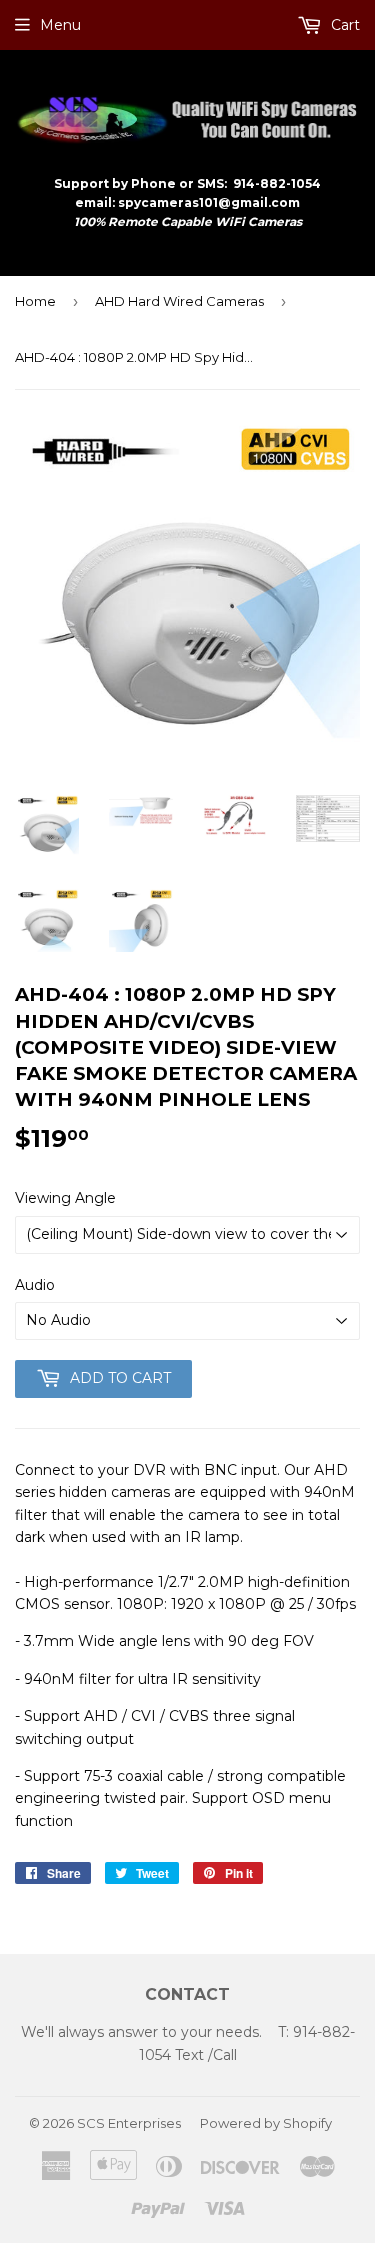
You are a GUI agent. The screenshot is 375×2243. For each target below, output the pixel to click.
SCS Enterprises (129, 2123)
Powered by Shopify (266, 2123)
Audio (35, 1285)
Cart (343, 25)
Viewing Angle (65, 1198)
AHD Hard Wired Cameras (179, 301)
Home (35, 301)
